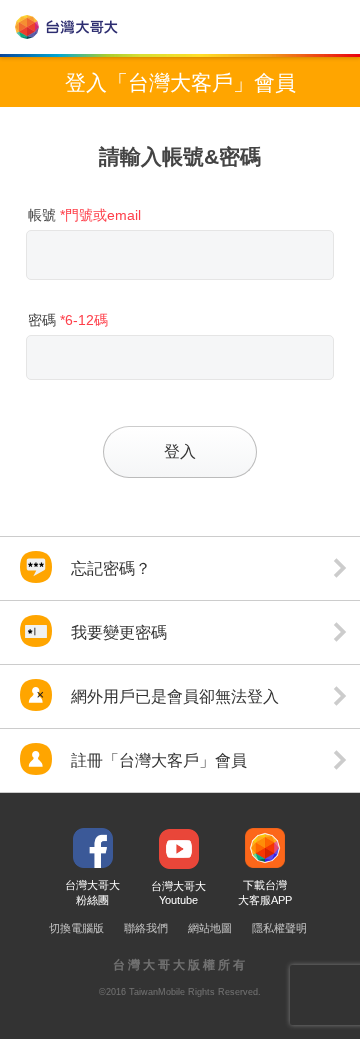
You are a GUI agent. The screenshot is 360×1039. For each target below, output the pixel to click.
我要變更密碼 (117, 632)
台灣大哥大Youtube (178, 893)
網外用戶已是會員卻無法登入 (173, 696)
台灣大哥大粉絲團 (92, 892)
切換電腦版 (76, 928)
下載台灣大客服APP (265, 892)
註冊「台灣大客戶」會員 (157, 760)
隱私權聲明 (279, 928)
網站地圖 (210, 928)
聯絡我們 (146, 928)
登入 (180, 451)
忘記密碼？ (109, 568)
